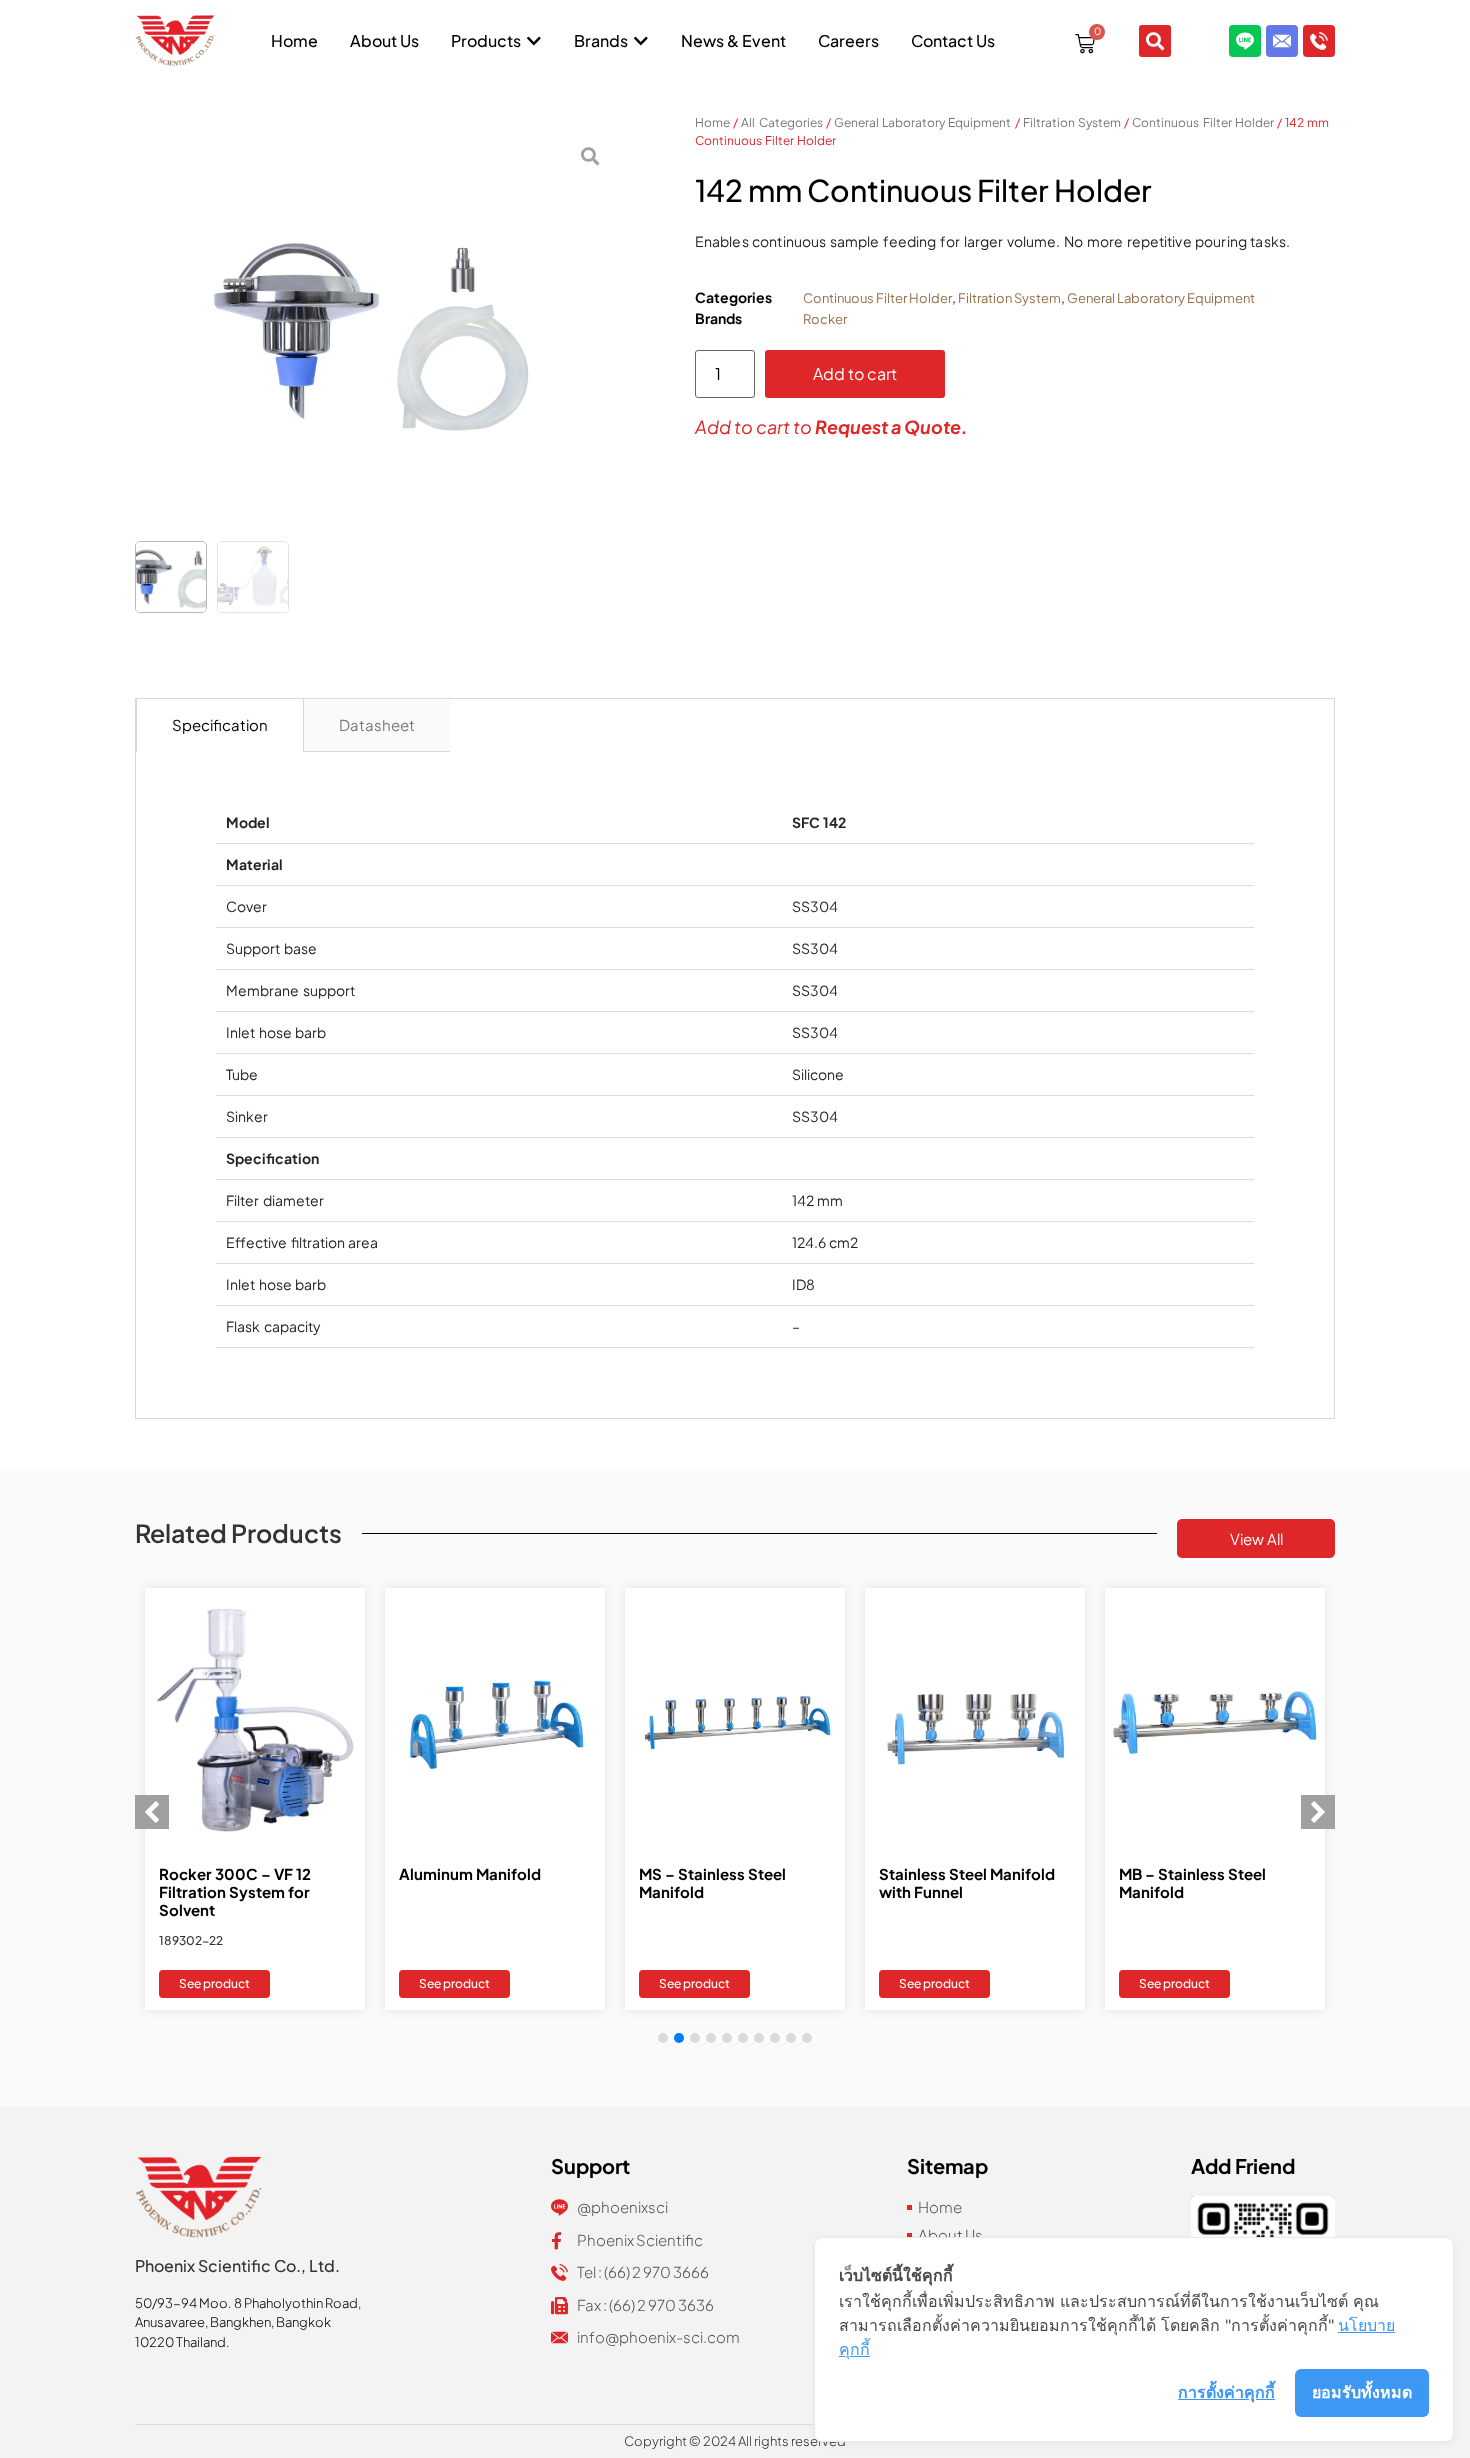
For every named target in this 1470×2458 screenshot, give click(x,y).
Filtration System (1072, 122)
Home (712, 122)
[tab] (220, 726)
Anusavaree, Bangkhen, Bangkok (233, 2322)
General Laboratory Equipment (922, 122)
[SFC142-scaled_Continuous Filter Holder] (375, 331)
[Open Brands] (641, 41)
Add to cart (855, 373)
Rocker (825, 319)
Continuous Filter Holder (1202, 122)
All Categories (781, 122)
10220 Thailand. (182, 2342)
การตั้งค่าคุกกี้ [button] (1226, 2392)
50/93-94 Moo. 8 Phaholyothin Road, (248, 2303)
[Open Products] (534, 41)
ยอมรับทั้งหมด (1362, 2392)
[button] (1318, 1812)
